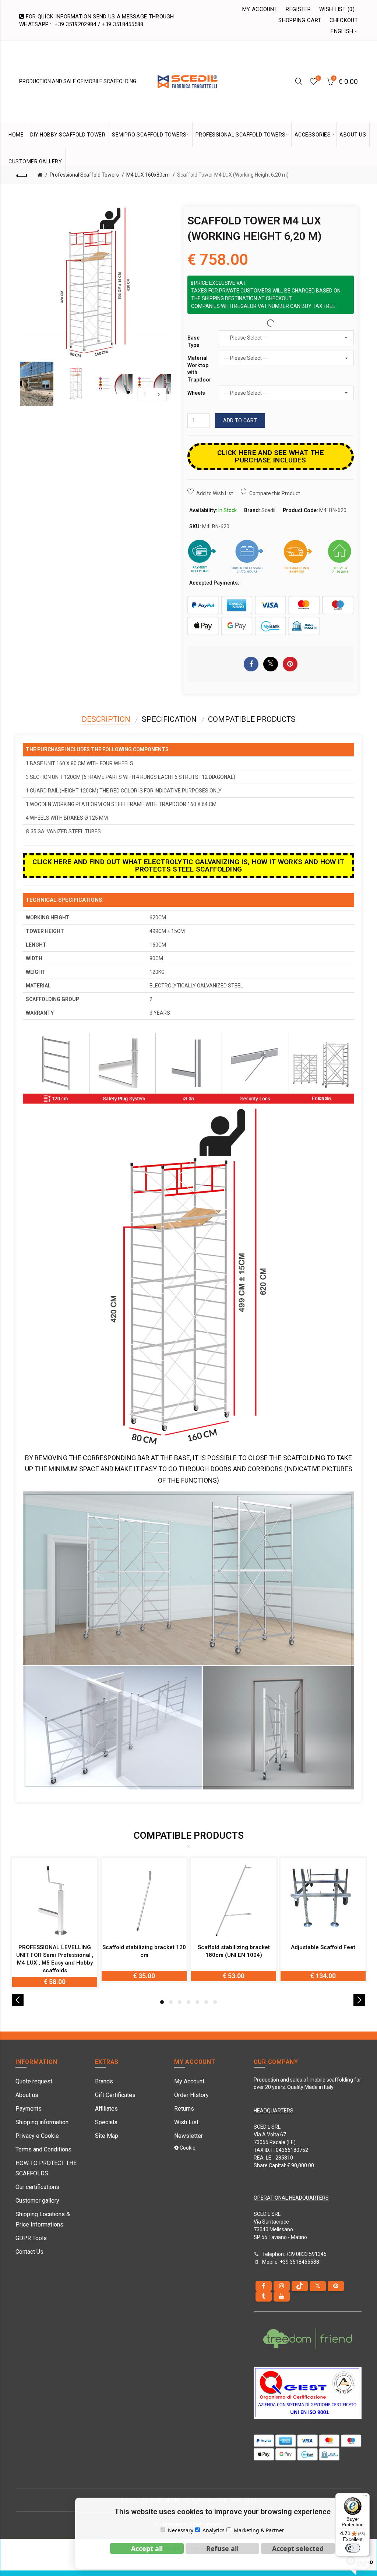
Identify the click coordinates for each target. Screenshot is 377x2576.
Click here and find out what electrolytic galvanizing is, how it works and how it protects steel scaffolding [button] (188, 865)
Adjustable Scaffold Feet (323, 1947)
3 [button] (180, 2002)
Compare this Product (275, 493)
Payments (29, 2109)
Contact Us (29, 2252)
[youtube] (282, 2296)
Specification (169, 719)
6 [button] (206, 2002)
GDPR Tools (31, 2238)
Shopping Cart (300, 20)
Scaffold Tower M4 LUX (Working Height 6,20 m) (233, 175)
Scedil (268, 510)
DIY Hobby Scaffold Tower (68, 135)
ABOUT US (353, 135)
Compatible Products (252, 719)
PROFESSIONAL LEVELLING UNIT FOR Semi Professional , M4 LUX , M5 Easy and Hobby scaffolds (55, 1959)
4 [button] (188, 2002)
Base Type (193, 341)
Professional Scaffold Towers (84, 175)
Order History (191, 2095)
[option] (37, 384)
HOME (16, 135)
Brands (104, 2081)
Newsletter (188, 2136)
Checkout (344, 20)
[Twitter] (318, 2286)
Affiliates (106, 2109)
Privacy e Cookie (37, 2136)
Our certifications (37, 2187)
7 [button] (215, 2002)
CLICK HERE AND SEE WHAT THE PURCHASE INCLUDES (271, 456)
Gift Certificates (115, 2095)
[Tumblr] (264, 2296)
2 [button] (171, 2002)
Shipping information (42, 2122)
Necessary (181, 2530)
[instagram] (282, 2286)
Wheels (196, 393)
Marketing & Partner (259, 2530)
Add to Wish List (215, 493)
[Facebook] (264, 2286)
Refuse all (222, 2548)
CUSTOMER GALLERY (35, 162)
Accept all (147, 2548)
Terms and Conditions (43, 2149)
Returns (184, 2109)
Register (298, 9)
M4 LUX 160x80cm (148, 175)
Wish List (186, 2122)
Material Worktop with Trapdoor (199, 369)
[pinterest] (336, 2286)
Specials (106, 2122)
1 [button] (162, 2002)
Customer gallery (37, 2201)
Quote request (34, 2081)
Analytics (214, 2530)
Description (106, 719)
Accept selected (298, 2548)
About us (27, 2095)
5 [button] (197, 2002)
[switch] (353, 2548)
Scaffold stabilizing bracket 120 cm (144, 1951)
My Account (260, 9)
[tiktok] (300, 2286)
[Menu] (365, 2498)
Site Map (107, 2136)
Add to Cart (240, 421)
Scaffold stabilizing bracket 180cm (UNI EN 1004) (234, 1951)
